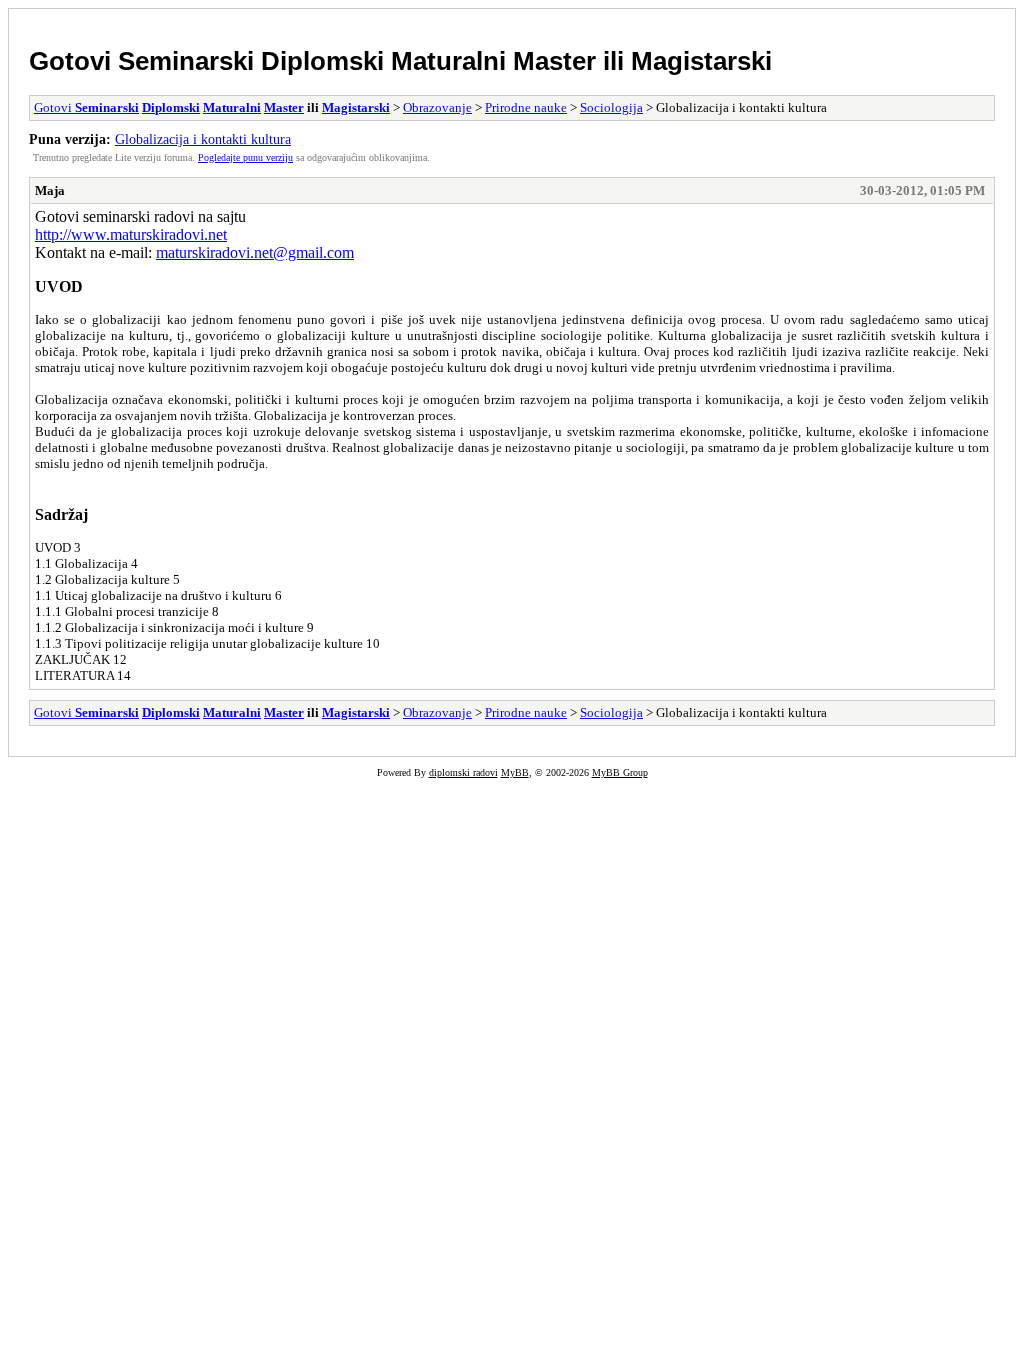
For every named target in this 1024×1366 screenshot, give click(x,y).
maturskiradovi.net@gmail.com (255, 252)
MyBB (515, 772)
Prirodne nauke (526, 107)
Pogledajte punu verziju (245, 157)
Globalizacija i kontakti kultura (203, 139)
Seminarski (186, 61)
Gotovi (73, 61)
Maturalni (448, 61)
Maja (50, 190)
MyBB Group (620, 772)
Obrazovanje (437, 107)
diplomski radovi (463, 772)
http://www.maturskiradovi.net (131, 234)
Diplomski (322, 61)
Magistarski (701, 61)
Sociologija (611, 107)
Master (554, 61)
